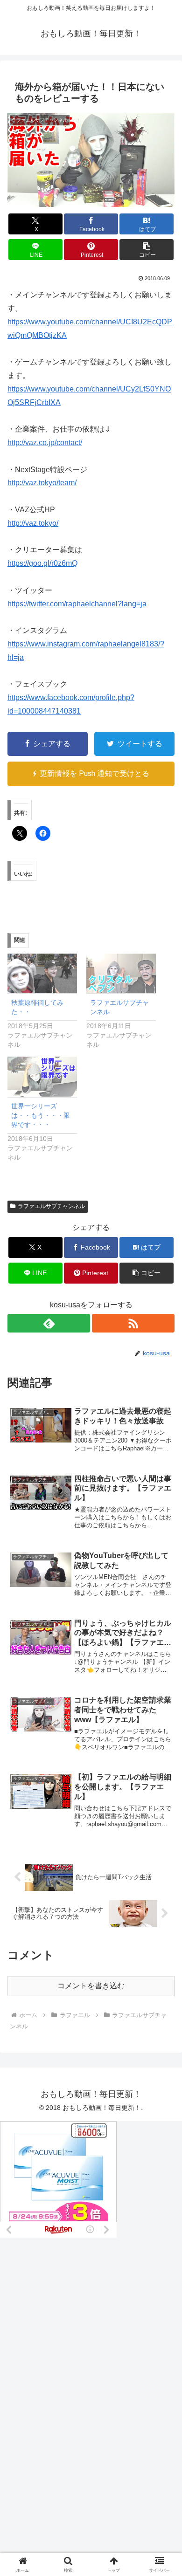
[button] (147, 250)
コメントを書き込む (91, 1986)
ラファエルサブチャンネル (51, 1206)
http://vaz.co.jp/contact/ (45, 443)
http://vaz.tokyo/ (33, 523)
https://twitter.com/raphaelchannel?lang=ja (77, 604)
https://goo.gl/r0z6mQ (42, 563)
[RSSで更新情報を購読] (133, 1323)
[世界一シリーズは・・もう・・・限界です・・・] (42, 1076)
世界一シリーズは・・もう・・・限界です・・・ (41, 1115)
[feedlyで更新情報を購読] (49, 1323)
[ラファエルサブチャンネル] (121, 973)
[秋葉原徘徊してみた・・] (42, 973)
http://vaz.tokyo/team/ (42, 483)
